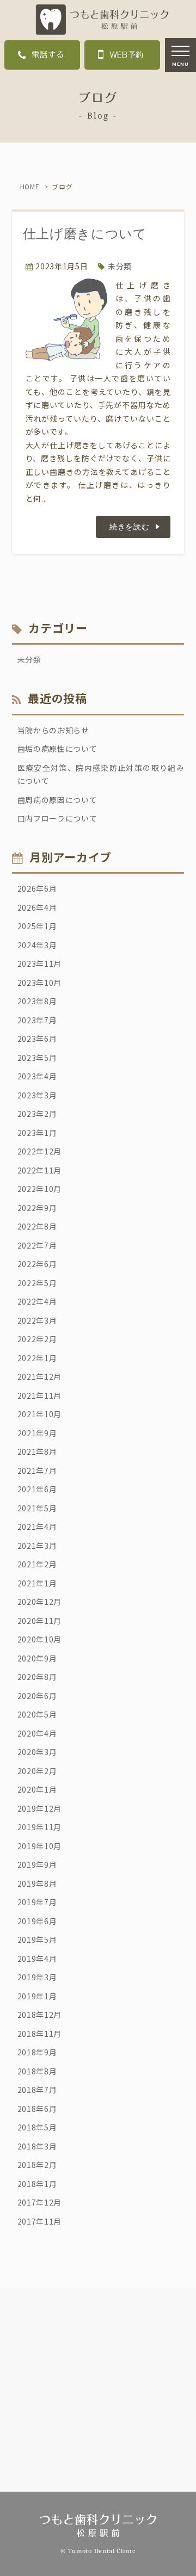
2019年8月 (37, 1883)
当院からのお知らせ (53, 730)
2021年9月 (37, 1433)
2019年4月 (37, 1959)
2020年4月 (37, 1733)
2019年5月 (37, 1939)
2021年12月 (40, 1376)
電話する (48, 55)
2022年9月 (37, 1208)
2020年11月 (40, 1621)
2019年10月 (40, 1846)
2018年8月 (37, 2071)
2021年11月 (40, 1395)
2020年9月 (37, 1658)
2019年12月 (40, 1808)
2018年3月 (37, 2146)
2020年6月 (37, 1696)
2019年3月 (37, 1977)
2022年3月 (37, 1320)
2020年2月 (37, 1771)
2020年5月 (37, 1714)
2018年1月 (37, 2184)
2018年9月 (37, 2052)
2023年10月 (40, 983)
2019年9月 (37, 1864)
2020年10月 (40, 1639)
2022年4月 (37, 1301)
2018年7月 (37, 2090)
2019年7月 (37, 1902)
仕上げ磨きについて (85, 234)
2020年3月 (37, 1752)
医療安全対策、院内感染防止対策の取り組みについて (101, 774)
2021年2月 (37, 1564)
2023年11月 (40, 963)
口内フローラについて (57, 818)
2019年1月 (37, 1996)
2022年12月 (40, 1151)
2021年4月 (37, 1527)
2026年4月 (37, 907)
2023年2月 (37, 1114)
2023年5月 (37, 1058)
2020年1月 (37, 1789)
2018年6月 (37, 2109)
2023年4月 (37, 1076)
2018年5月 (37, 2127)
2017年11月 (40, 2221)
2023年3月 (37, 1095)
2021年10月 (40, 1414)
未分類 (120, 266)
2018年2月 (37, 2165)
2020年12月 (40, 1602)
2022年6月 (37, 1264)
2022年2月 (37, 1339)
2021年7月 (37, 1471)
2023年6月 (37, 1039)
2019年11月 (40, 1827)
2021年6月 (37, 1489)
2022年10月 (40, 1189)
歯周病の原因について (57, 800)
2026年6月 (37, 888)
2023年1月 (37, 1133)
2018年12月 (40, 2015)
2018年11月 (40, 2034)
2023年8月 (37, 1001)
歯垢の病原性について (57, 749)
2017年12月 (40, 2202)
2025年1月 (37, 926)
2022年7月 (37, 1245)
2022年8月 (37, 1226)
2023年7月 (37, 1020)
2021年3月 (37, 1546)
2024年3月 (37, 945)
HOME (30, 186)
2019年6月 (37, 1921)
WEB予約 (127, 55)
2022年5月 (37, 1283)
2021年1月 (37, 1583)
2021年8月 (37, 1451)
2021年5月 (37, 1508)
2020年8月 (37, 1677)
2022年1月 (37, 1358)
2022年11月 (40, 1170)
